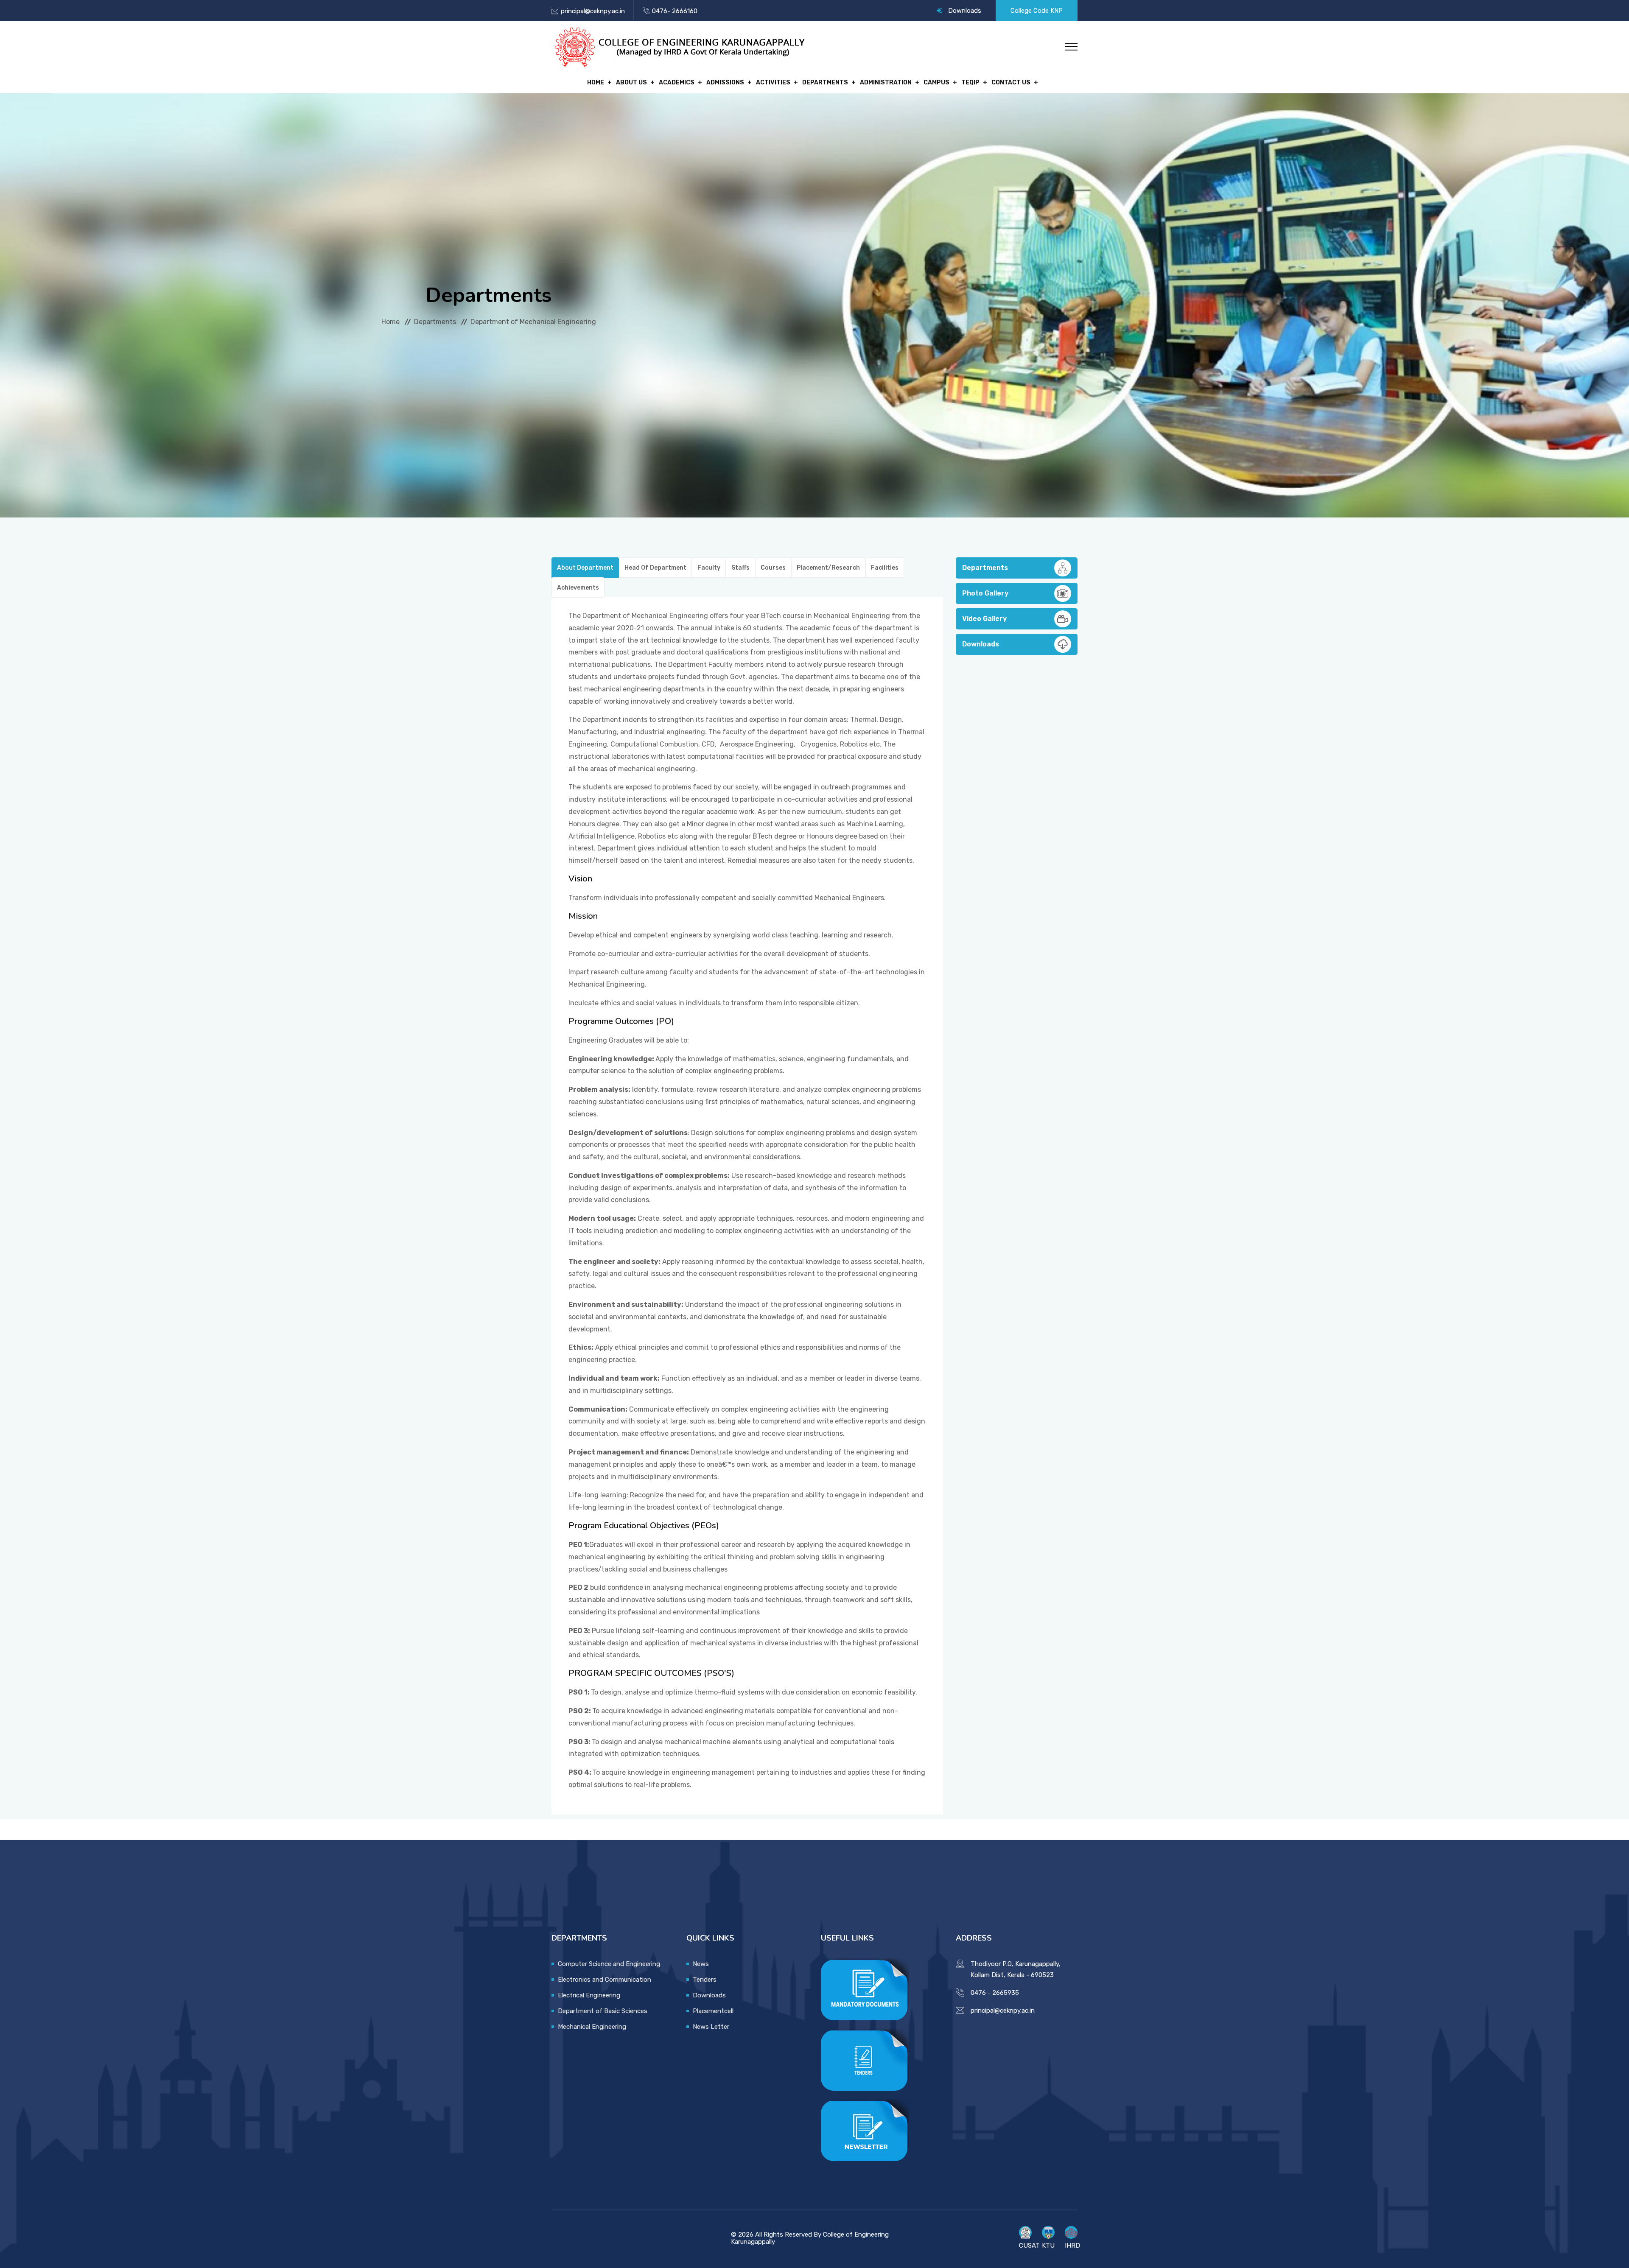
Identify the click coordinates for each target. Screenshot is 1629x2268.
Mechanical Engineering (592, 2027)
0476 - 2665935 (995, 1993)
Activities (773, 82)
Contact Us (1011, 82)
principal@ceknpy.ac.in (593, 11)
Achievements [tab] (578, 588)
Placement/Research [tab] (828, 568)
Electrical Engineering (589, 1995)
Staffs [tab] (740, 568)
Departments (825, 82)
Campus (936, 82)
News (701, 1964)
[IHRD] (1071, 2232)
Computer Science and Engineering (609, 1964)
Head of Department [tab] (655, 568)
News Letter (711, 2027)
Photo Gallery (985, 593)
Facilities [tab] (885, 568)
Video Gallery (984, 619)
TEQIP (970, 82)
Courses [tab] (773, 568)
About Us (631, 82)
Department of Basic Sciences (603, 2011)
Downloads (965, 11)
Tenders (705, 1980)
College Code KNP (1037, 11)
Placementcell (713, 2011)
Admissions (725, 82)
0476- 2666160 (675, 11)
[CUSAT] (1025, 2232)
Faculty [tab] (709, 568)
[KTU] (1048, 2232)
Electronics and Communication (605, 1980)
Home (596, 82)
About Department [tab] (585, 568)
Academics (677, 82)
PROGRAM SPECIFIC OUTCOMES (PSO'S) (651, 1673)
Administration (886, 82)
